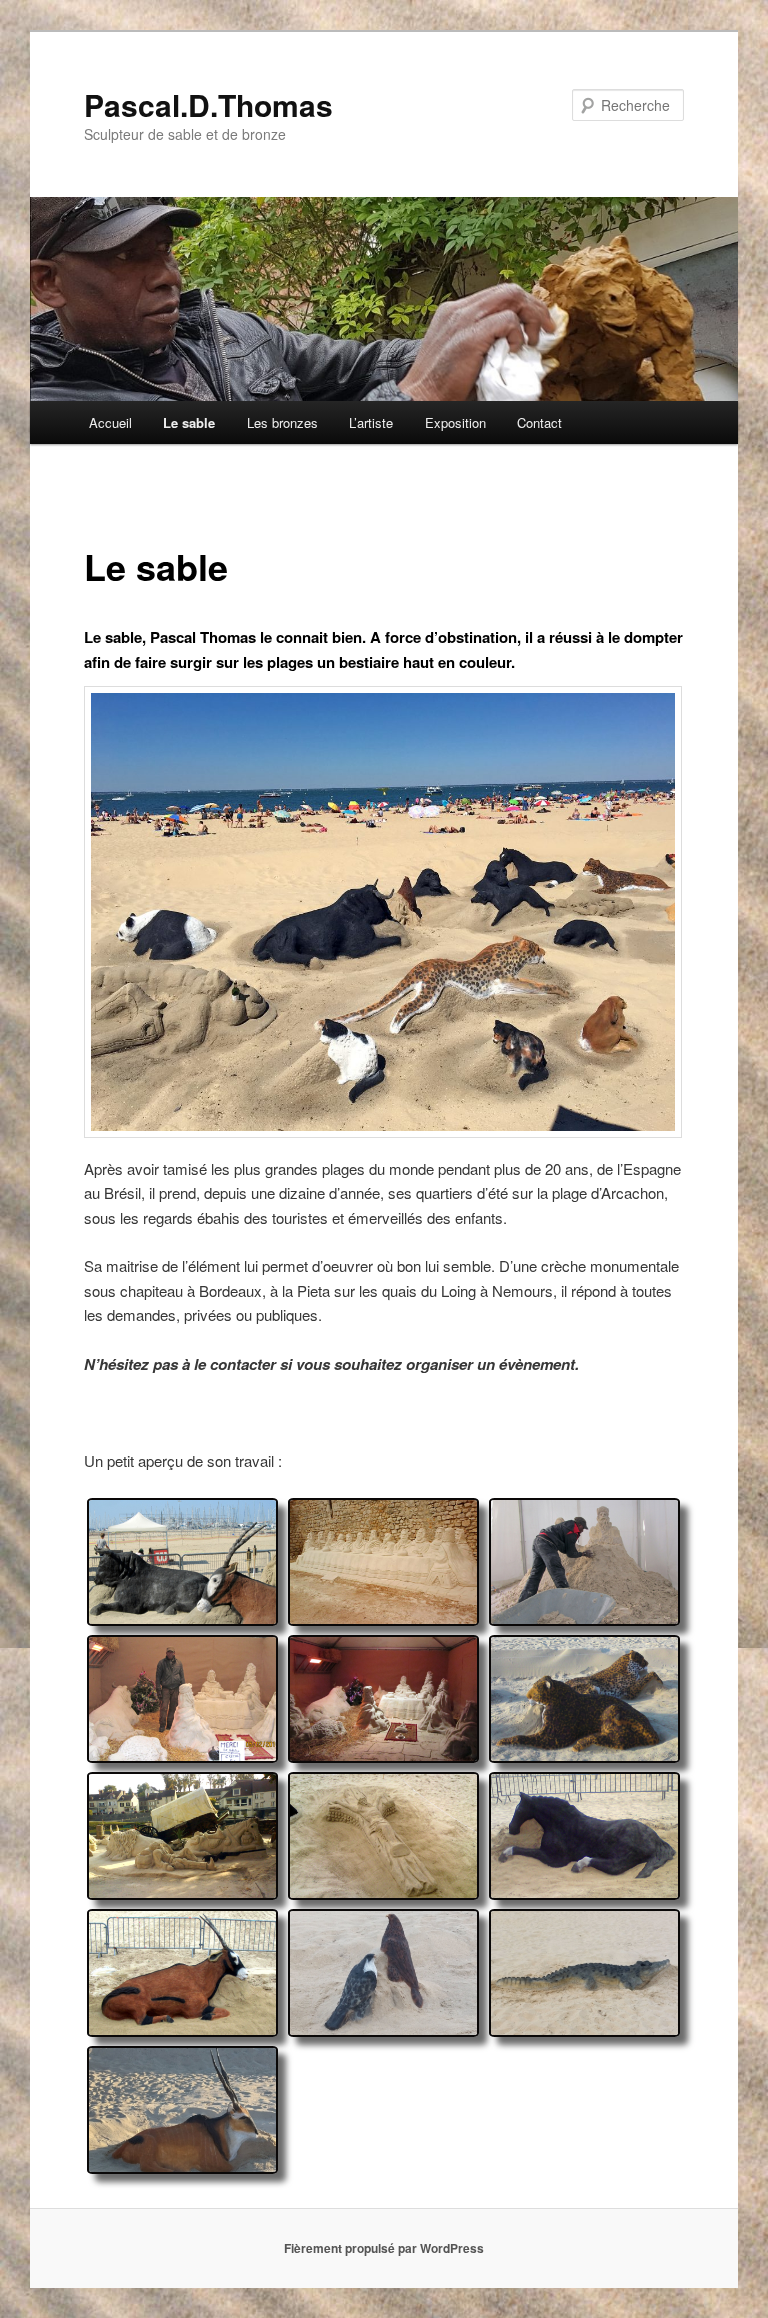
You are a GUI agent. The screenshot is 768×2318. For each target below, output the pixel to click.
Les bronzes (282, 422)
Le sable (189, 422)
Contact (539, 422)
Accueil (110, 422)
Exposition (455, 422)
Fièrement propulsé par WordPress (384, 2248)
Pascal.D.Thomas (208, 104)
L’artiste (371, 422)
